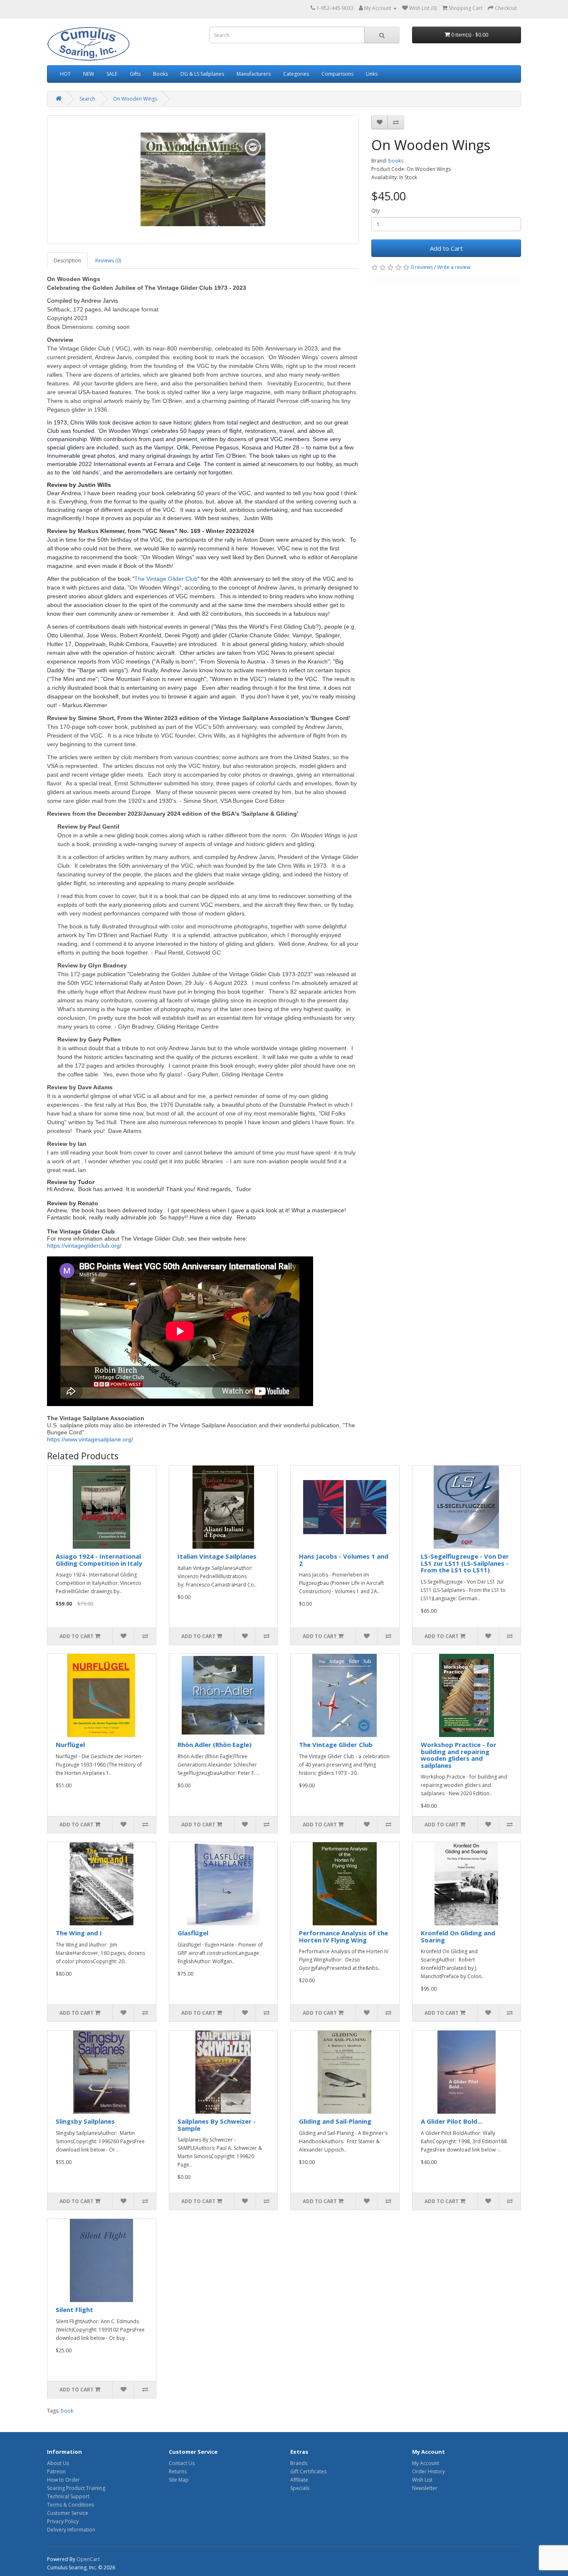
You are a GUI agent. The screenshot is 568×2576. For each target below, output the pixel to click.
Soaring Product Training (76, 2488)
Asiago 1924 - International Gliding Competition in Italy (99, 1560)
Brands (299, 2463)
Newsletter (425, 2488)
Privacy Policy (63, 2521)
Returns (178, 2471)
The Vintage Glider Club (166, 579)
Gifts (135, 74)
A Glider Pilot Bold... (452, 2121)
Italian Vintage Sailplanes (217, 1556)
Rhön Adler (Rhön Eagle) (215, 1744)
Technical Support (68, 2496)
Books (161, 74)
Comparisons (337, 74)
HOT (65, 74)
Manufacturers (254, 74)
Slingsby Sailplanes (85, 2121)
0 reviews (422, 267)
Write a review (454, 267)
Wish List (422, 2480)
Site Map (179, 2480)
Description (67, 260)
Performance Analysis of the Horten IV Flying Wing (343, 1936)
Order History (428, 2471)
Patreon (56, 2471)
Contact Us (182, 2463)
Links (372, 74)
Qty (375, 211)
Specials (300, 2488)
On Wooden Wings (135, 99)
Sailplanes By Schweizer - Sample (217, 2125)
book (67, 2411)
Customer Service (68, 2513)
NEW (89, 74)
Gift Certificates (308, 2471)
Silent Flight (74, 2310)
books (396, 161)
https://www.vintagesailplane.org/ (90, 1439)
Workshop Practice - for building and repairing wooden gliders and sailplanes (459, 1755)
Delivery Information (71, 2530)
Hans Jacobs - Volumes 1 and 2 (344, 1560)
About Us (58, 2463)
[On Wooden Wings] (203, 180)
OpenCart (88, 2559)
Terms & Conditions (70, 2505)
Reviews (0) (108, 260)
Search (87, 99)
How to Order (63, 2480)
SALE (112, 74)
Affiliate (299, 2480)
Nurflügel (70, 1744)
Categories (296, 74)
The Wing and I (79, 1933)
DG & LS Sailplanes (202, 74)
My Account (426, 2463)
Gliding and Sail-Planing (335, 2121)
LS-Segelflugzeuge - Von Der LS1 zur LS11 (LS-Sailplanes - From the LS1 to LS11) (465, 1563)
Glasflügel (193, 1933)
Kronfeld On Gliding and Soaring (458, 1936)
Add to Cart (446, 248)
